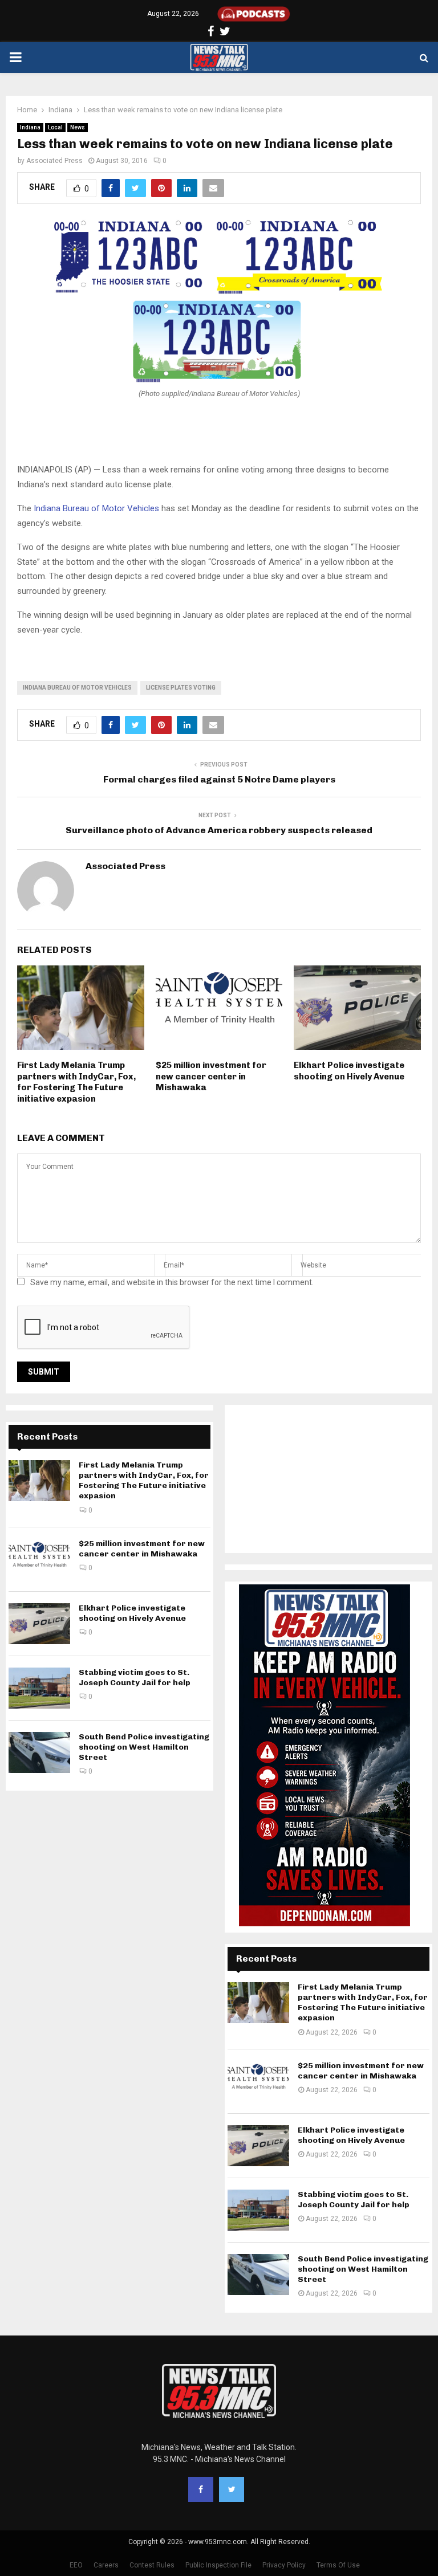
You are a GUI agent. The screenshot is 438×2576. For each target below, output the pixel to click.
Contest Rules (152, 2565)
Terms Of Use (338, 2565)
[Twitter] (232, 2489)
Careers (106, 2565)
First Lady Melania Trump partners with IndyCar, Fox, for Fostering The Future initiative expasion (76, 1082)
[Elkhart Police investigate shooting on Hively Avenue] (39, 1624)
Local (55, 127)
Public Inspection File (218, 2565)
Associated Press (54, 161)
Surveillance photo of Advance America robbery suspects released (219, 830)
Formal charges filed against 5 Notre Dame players (219, 779)
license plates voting (181, 688)
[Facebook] (201, 2489)
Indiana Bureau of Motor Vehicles (96, 508)
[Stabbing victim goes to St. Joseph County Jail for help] (39, 1688)
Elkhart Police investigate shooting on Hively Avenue (349, 1071)
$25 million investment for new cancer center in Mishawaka (211, 1076)
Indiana (30, 127)
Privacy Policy (284, 2565)
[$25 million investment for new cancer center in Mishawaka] (39, 1559)
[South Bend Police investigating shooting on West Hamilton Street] (39, 1752)
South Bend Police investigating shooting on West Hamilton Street (144, 1747)
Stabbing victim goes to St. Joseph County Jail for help (135, 1678)
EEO (76, 2565)
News (78, 127)
